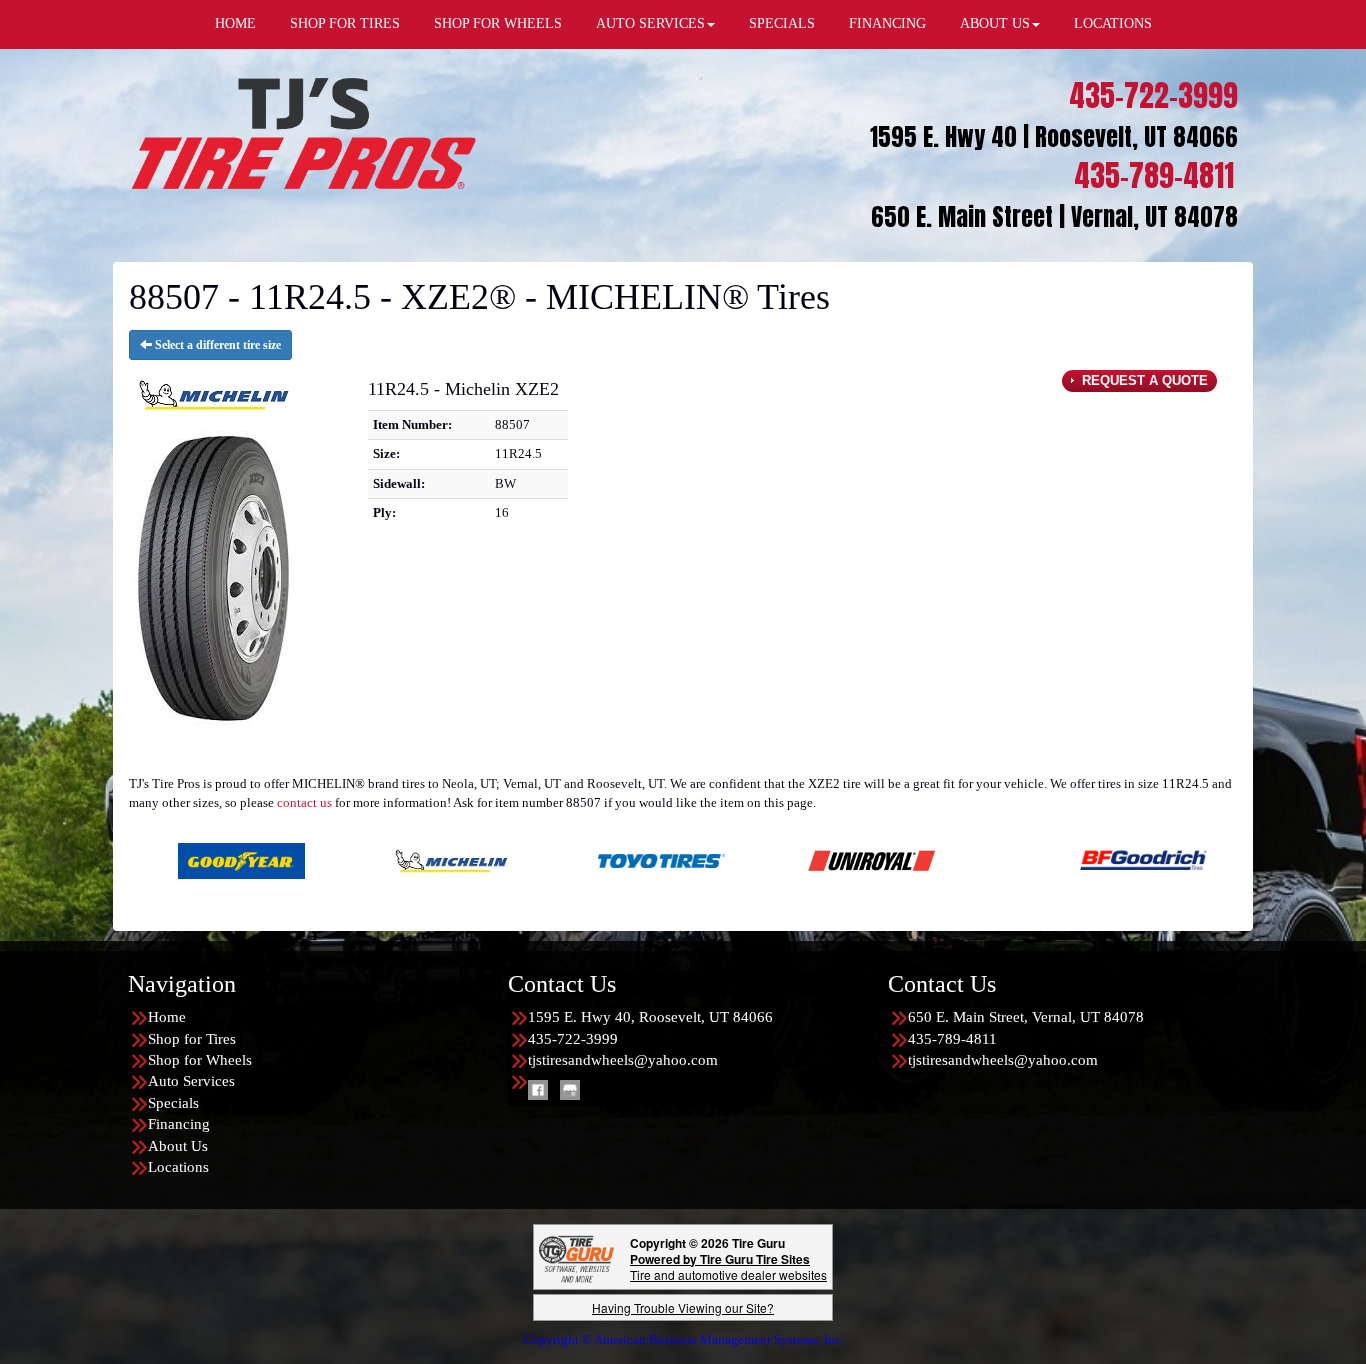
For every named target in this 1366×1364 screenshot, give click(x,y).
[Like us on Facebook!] (538, 1088)
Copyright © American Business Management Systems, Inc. (683, 1339)
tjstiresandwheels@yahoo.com (623, 1060)
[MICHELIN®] (353, 859)
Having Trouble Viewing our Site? (683, 1307)
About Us (178, 1146)
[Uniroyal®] (773, 859)
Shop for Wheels (200, 1060)
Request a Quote (1143, 380)
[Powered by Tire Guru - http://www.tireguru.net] (576, 1256)
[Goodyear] (143, 859)
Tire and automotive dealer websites (728, 1266)
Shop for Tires (192, 1039)
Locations (178, 1167)
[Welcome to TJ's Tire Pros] (303, 132)
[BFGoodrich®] (1045, 859)
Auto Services (191, 1081)
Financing (179, 1124)
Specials (173, 1103)
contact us (304, 802)
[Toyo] (563, 859)
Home (167, 1017)
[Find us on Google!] (570, 1088)
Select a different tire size (216, 345)
